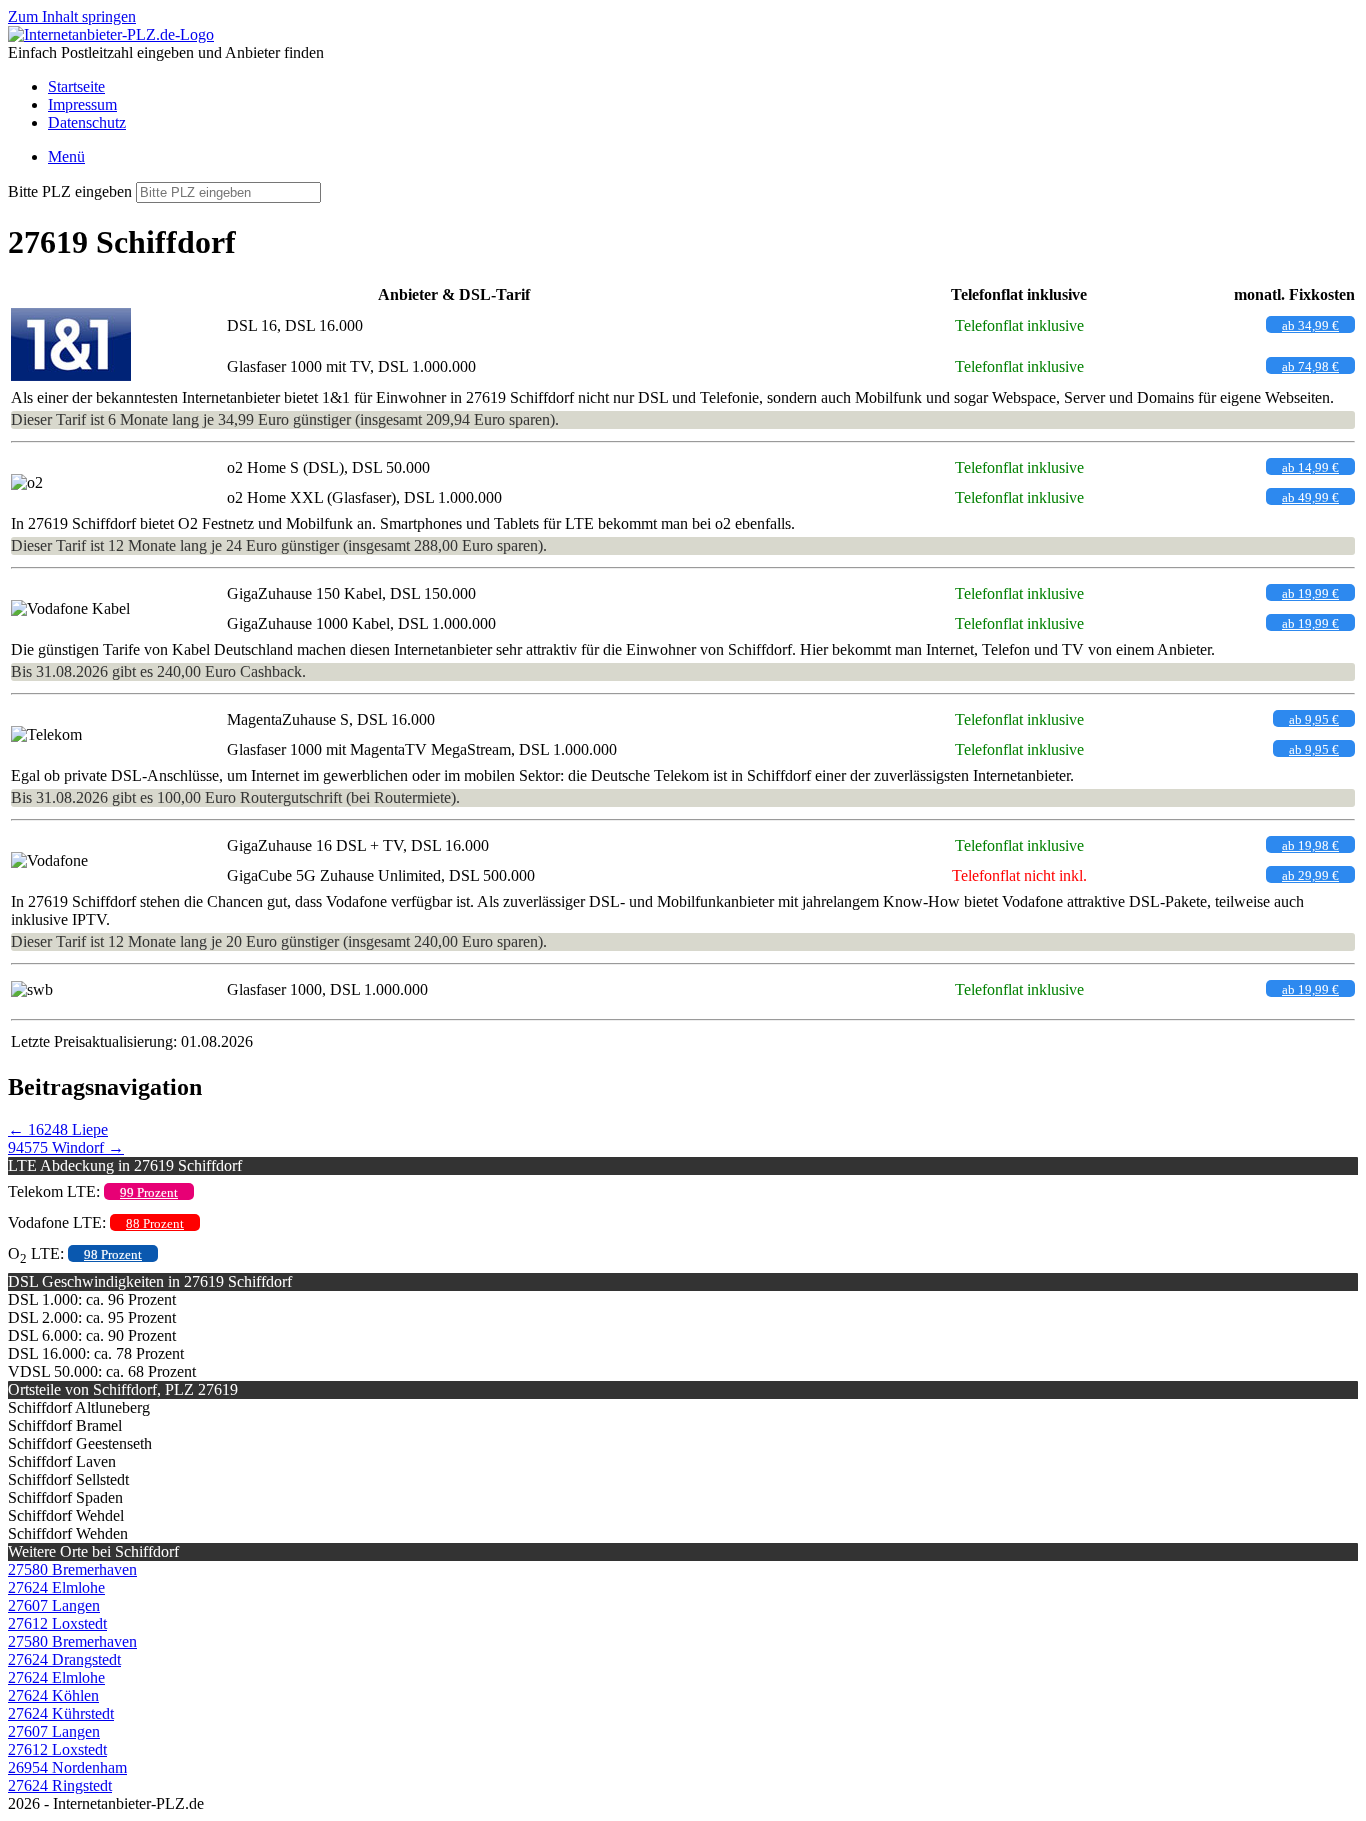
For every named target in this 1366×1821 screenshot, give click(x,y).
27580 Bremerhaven (72, 1569)
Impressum (82, 104)
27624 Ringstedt (60, 1785)
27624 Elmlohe (56, 1587)
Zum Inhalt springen (72, 16)
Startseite (76, 86)
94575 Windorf (66, 1147)
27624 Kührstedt (61, 1713)
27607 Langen (54, 1605)
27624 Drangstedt (64, 1659)
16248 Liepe (58, 1129)
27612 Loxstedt (57, 1623)
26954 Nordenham (67, 1767)
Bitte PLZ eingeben (70, 191)
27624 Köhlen (53, 1695)
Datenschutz (87, 122)
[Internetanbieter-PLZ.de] (111, 34)
